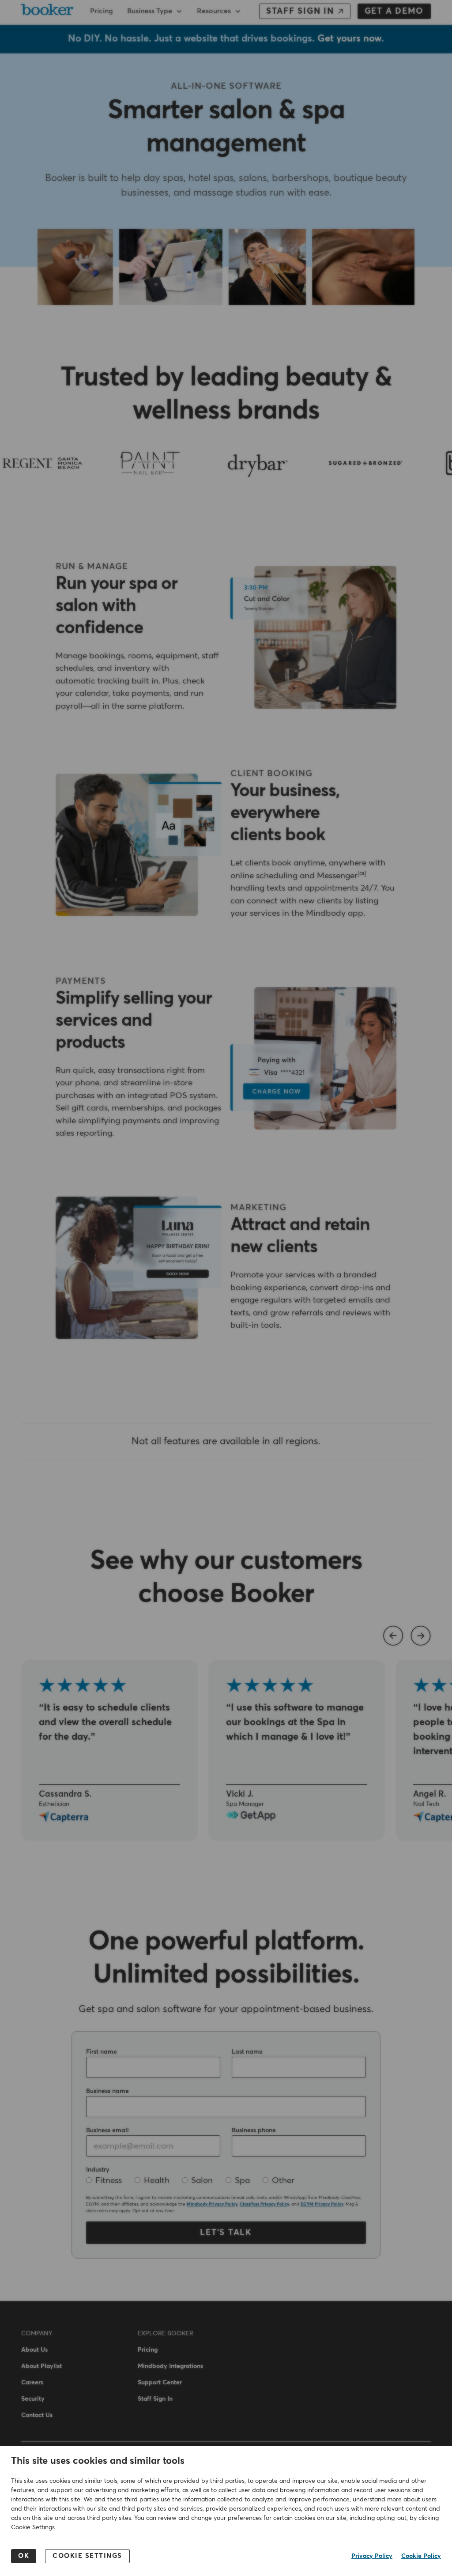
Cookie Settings (87, 2556)
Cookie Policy (421, 2556)
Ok (24, 2556)
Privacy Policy (372, 2556)
